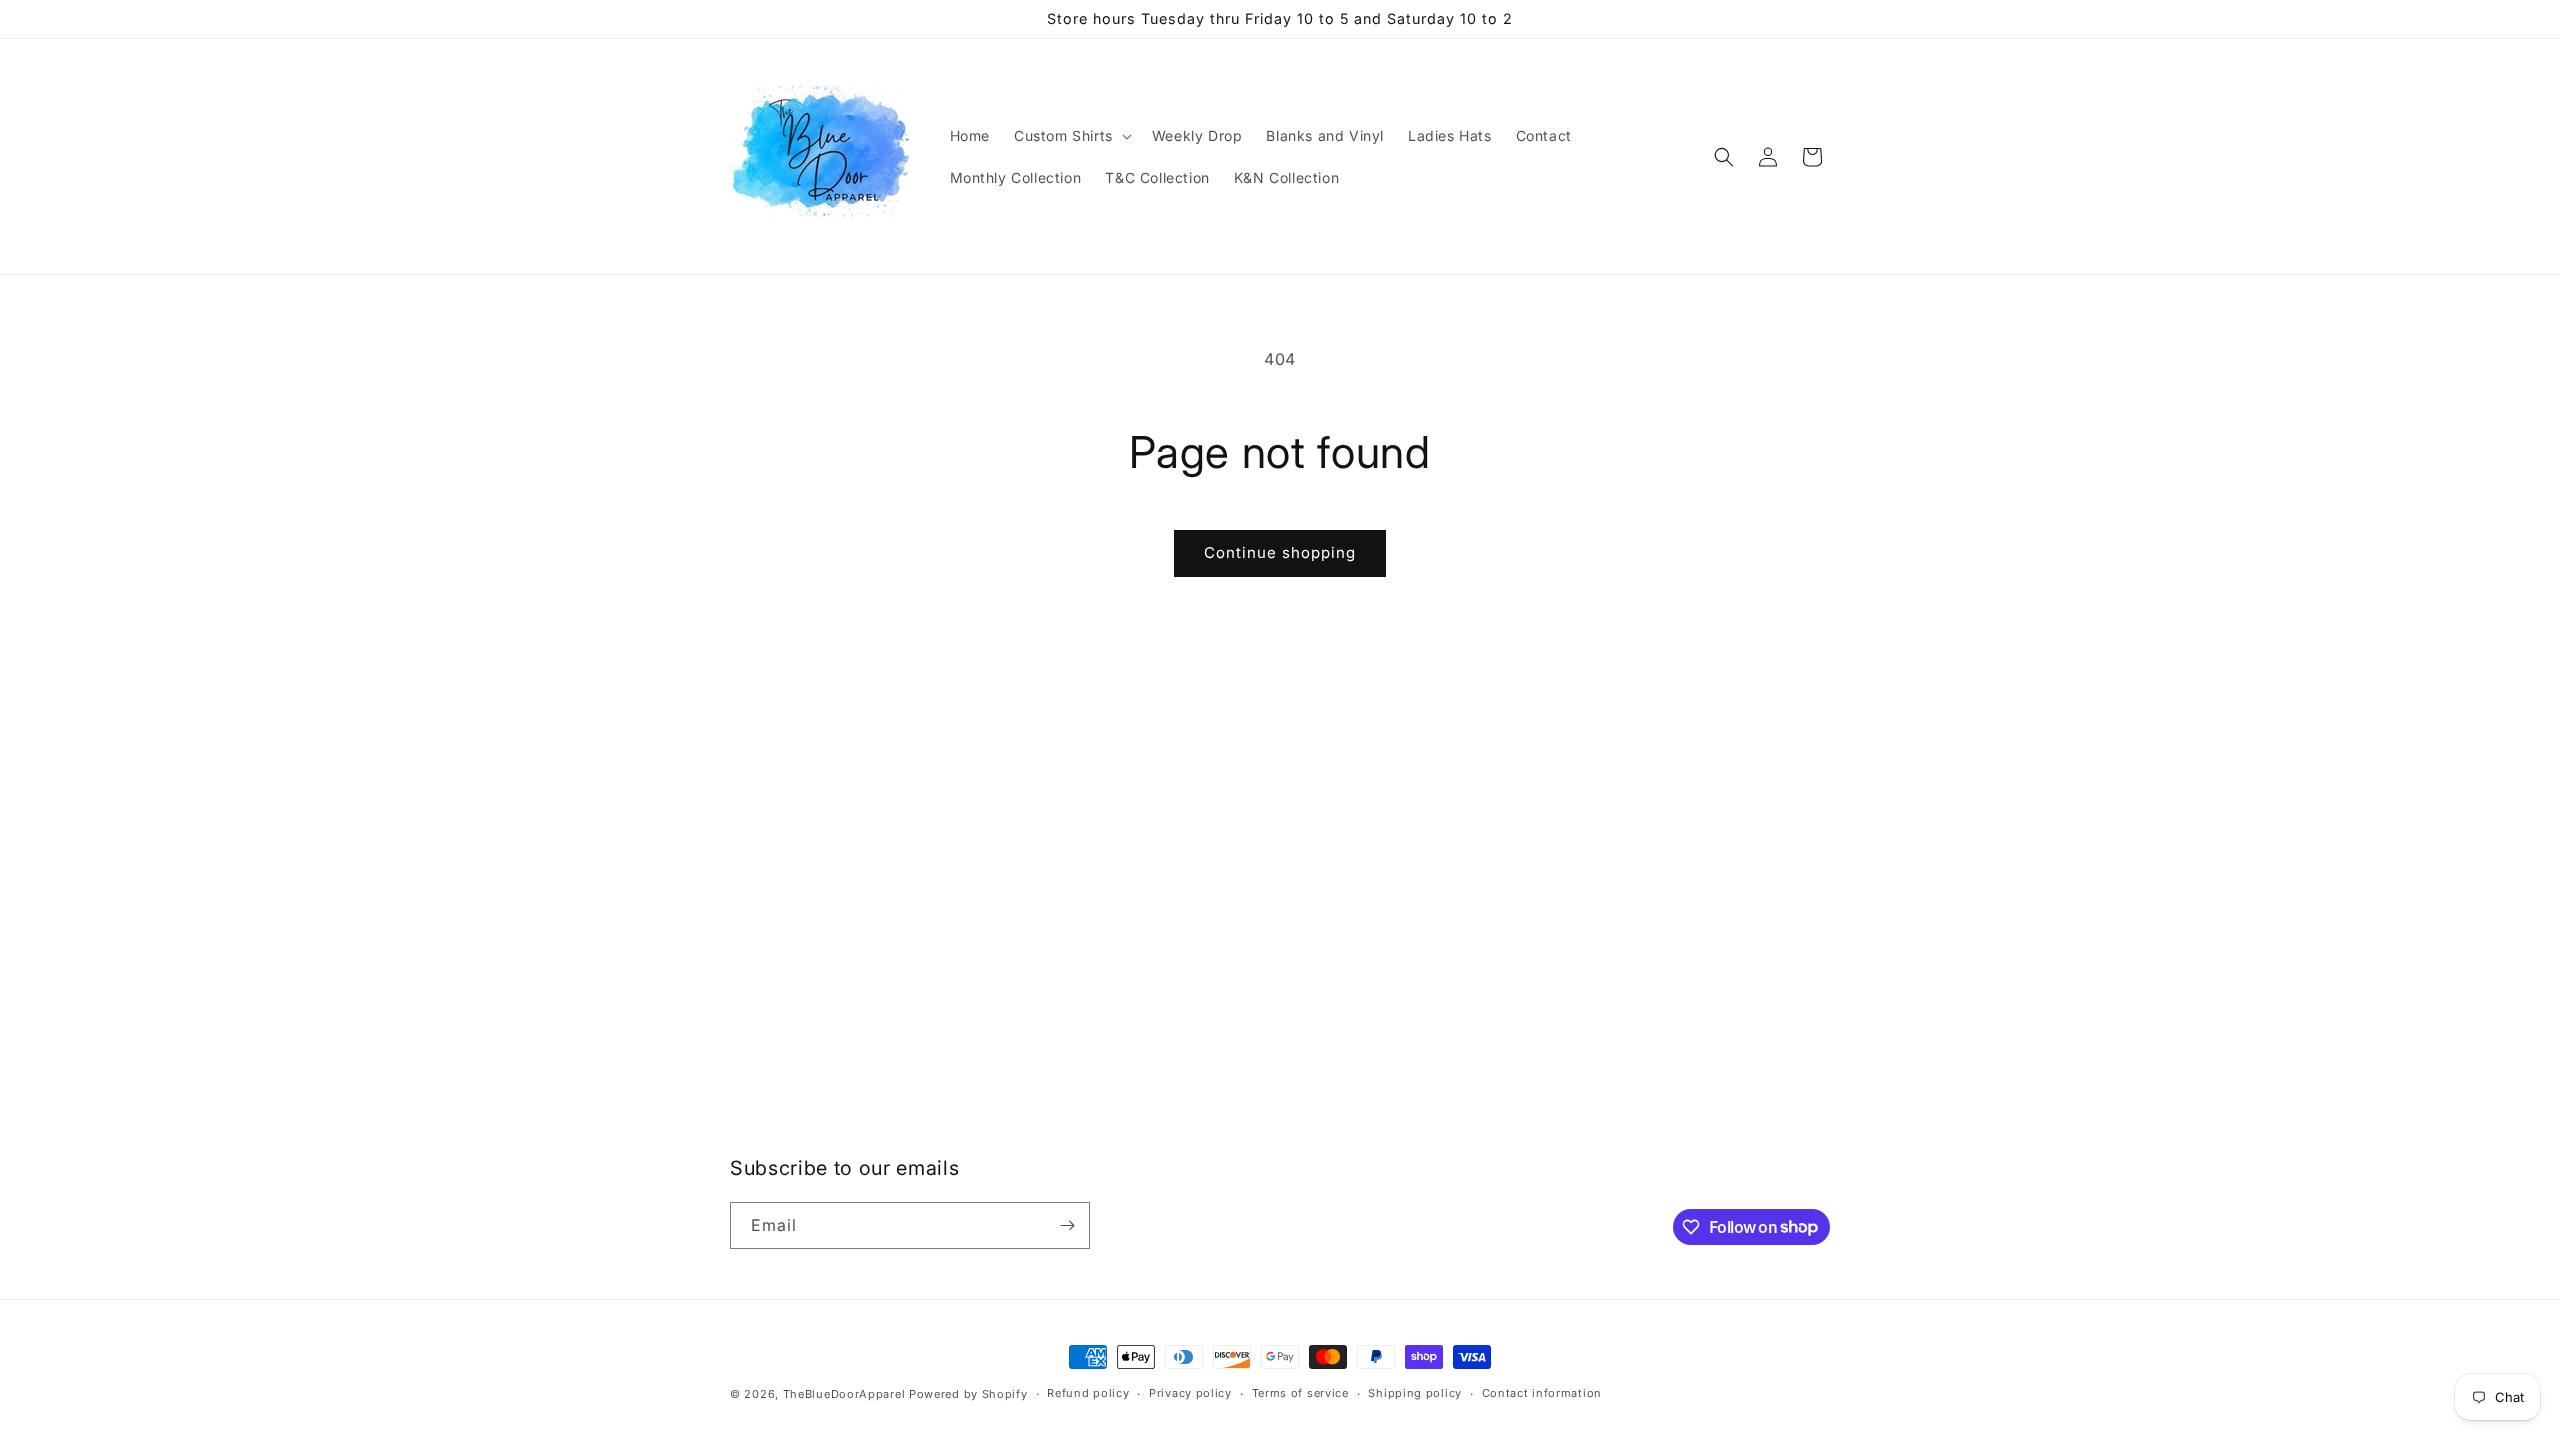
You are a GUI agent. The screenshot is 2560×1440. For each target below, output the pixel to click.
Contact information (1542, 1393)
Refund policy (1088, 1393)
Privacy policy (1190, 1393)
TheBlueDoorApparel (844, 1394)
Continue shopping (1280, 552)
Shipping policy (1415, 1393)
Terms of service (1300, 1393)
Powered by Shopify (968, 1394)
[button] (1071, 136)
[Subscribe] (1067, 1225)
